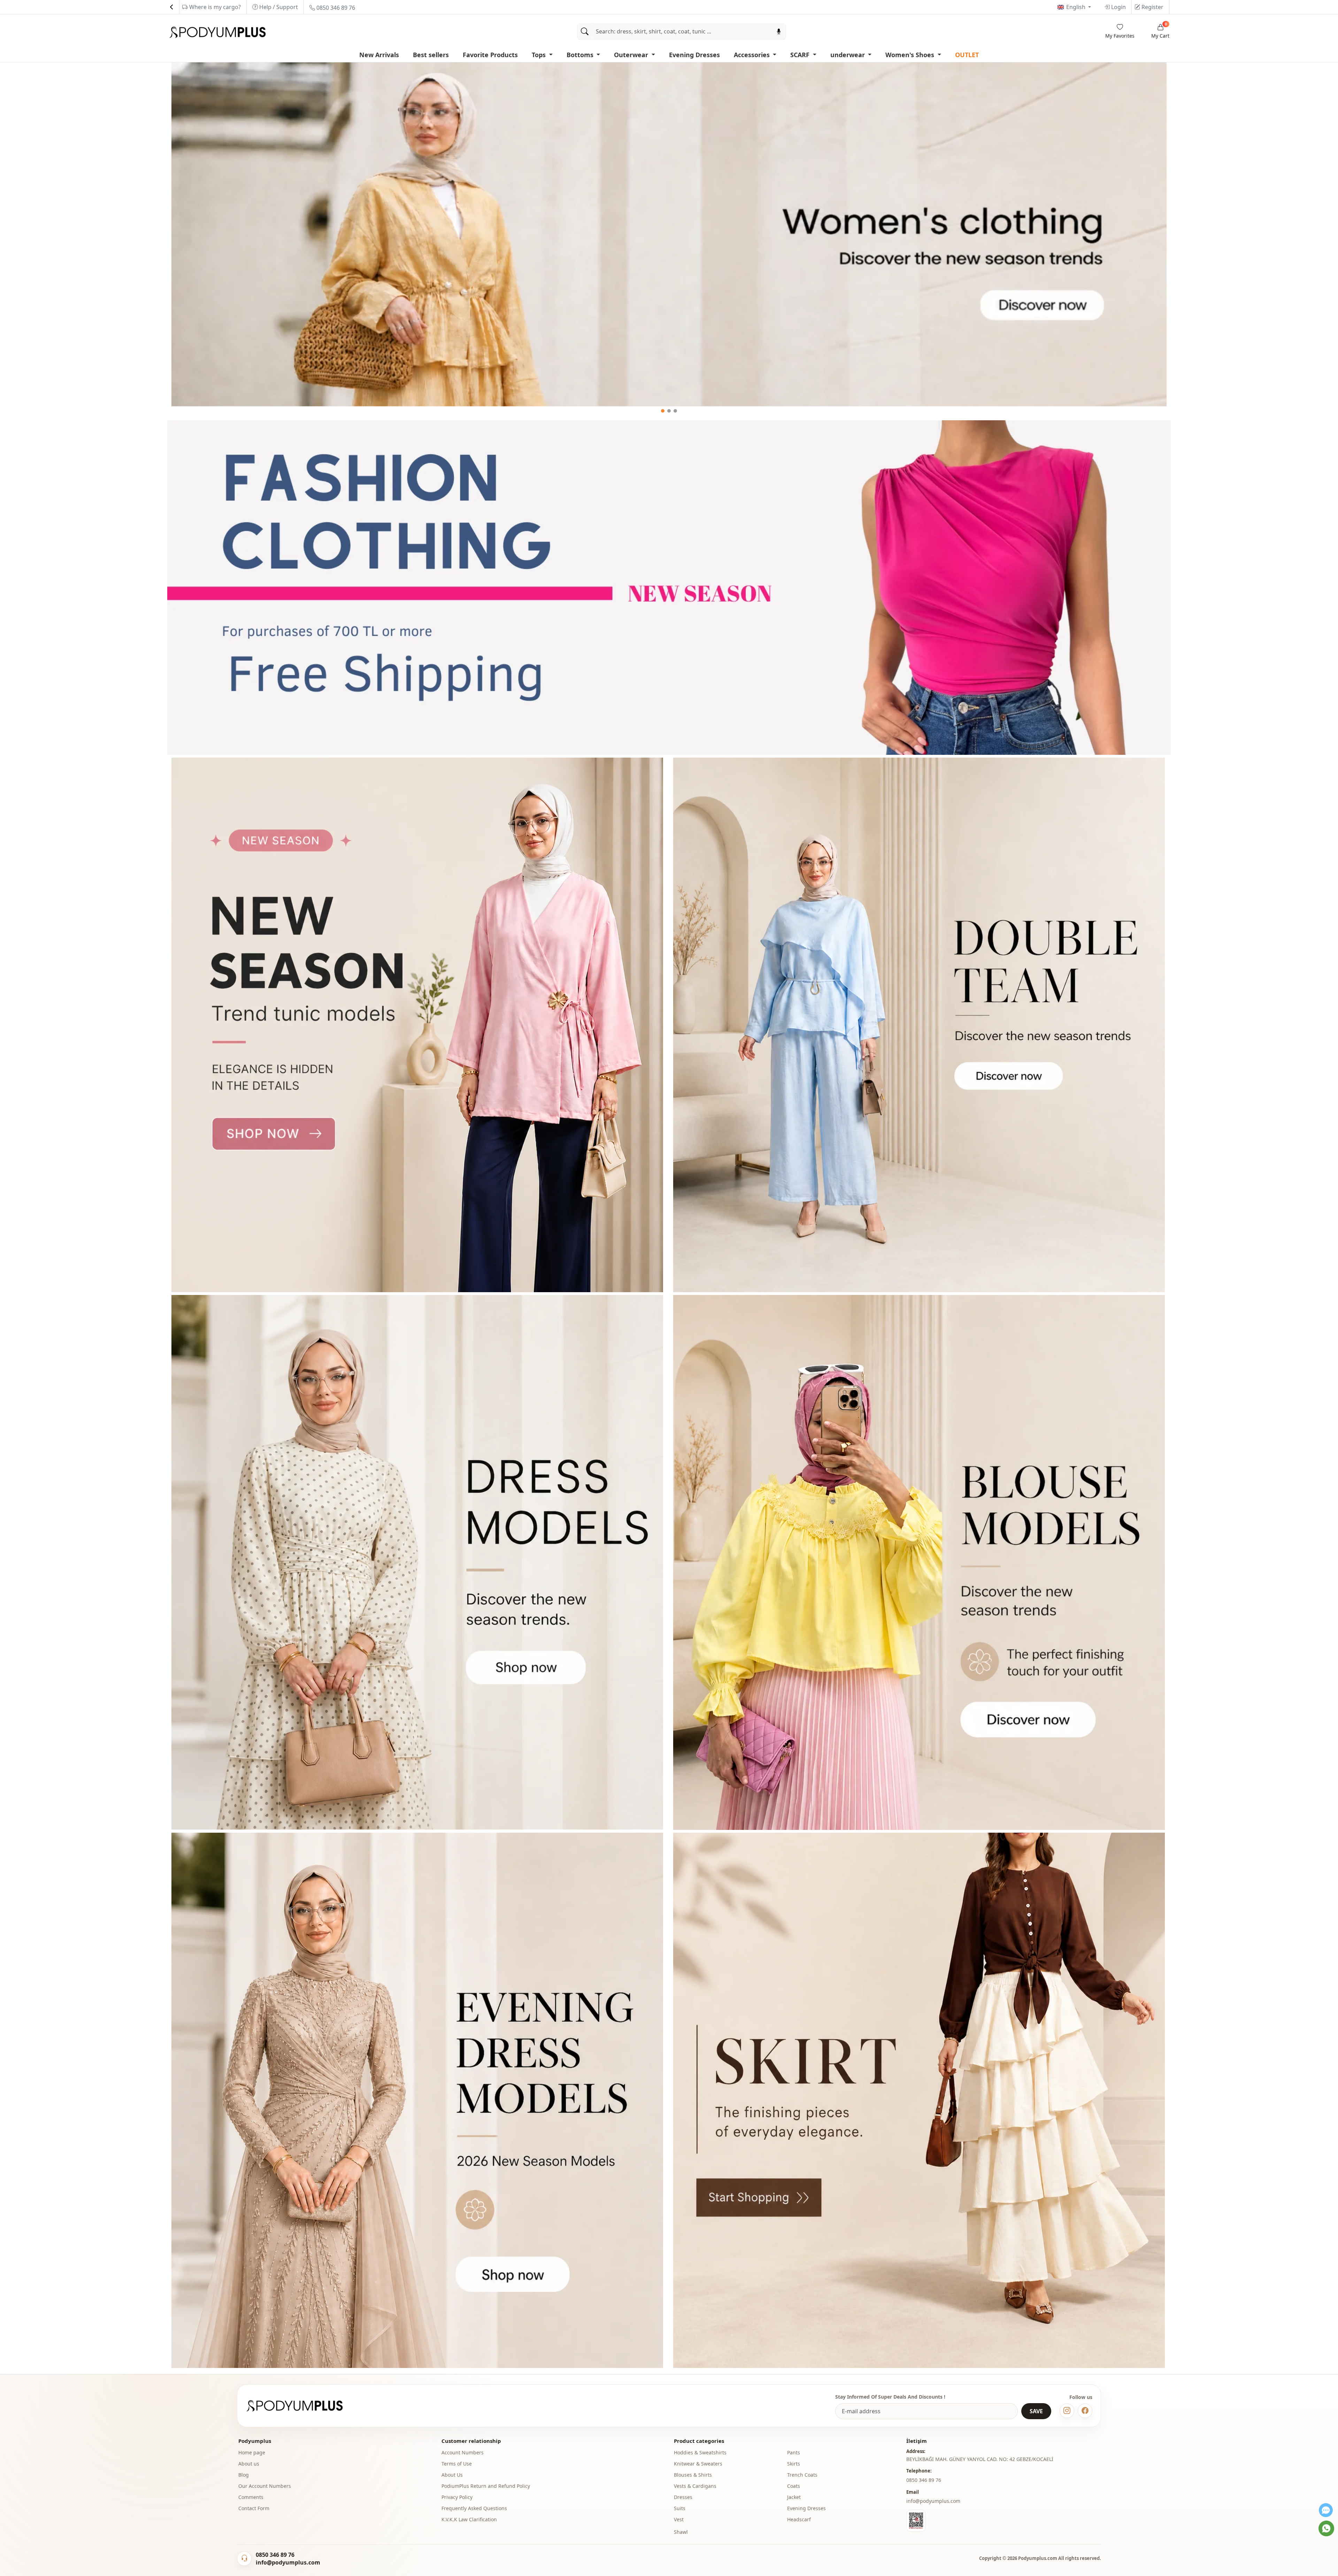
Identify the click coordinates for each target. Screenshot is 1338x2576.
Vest (679, 2519)
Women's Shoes (911, 55)
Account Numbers (463, 2452)
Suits (680, 2508)
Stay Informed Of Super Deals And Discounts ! (890, 2397)
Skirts (794, 2464)
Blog (244, 2475)
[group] (669, 235)
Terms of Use (457, 2464)
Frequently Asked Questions (474, 2508)
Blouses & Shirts (693, 2475)
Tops (540, 55)
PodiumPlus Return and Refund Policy (486, 2486)
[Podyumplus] (301, 2406)
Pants (794, 2452)
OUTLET (967, 55)
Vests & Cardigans (695, 2486)
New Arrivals (379, 55)
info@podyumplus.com (933, 2501)
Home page (252, 2452)
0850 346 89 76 (335, 8)
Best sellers (431, 55)
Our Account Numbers (265, 2486)
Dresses (683, 2497)
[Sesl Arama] (779, 32)
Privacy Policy (457, 2497)
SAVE (1036, 2411)
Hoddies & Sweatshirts (700, 2452)
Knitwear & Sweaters (698, 2464)
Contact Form (254, 2508)
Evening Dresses (694, 55)
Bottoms (581, 55)
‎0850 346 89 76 (924, 2480)
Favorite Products (490, 55)
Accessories (753, 55)
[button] (663, 411)
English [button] (1076, 7)
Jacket (794, 2497)
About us (249, 2464)
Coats (794, 2486)
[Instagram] (1067, 2411)
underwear (848, 55)
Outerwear (632, 55)
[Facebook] (1085, 2411)
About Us (452, 2475)
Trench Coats (802, 2475)
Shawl (681, 2532)
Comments (251, 2497)
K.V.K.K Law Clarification (469, 2519)
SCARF (801, 55)
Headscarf (799, 2519)
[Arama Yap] (585, 32)
